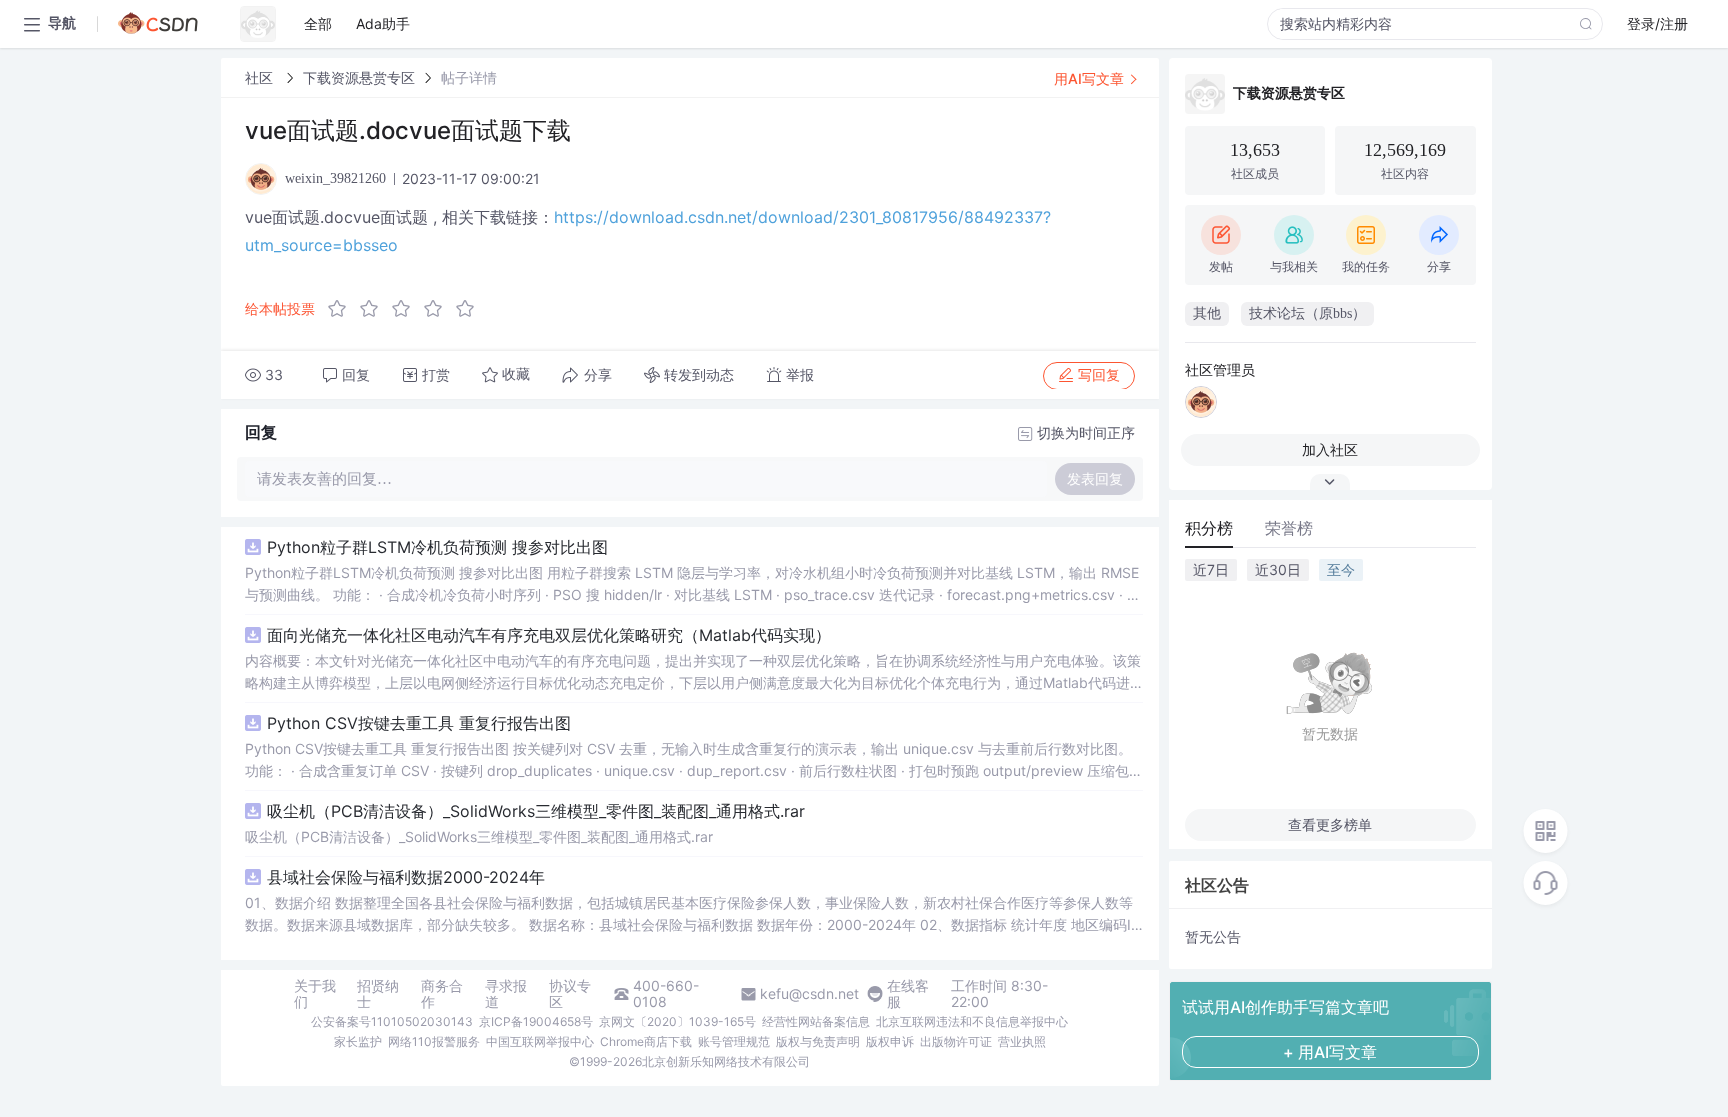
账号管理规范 (734, 1041)
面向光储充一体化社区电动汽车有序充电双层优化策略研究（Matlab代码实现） (549, 635)
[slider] (407, 309)
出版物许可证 (956, 1041)
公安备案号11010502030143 (392, 1021)
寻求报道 (506, 994)
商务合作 (442, 994)
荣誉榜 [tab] (1289, 528)
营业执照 (1022, 1041)
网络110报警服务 (434, 1041)
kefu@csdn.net (809, 994)
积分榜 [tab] (1209, 528)
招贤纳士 (378, 994)
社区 (261, 77)
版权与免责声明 (818, 1041)
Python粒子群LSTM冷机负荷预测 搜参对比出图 (437, 547)
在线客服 (908, 994)
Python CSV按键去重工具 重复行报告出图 (419, 723)
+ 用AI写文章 (1330, 1052)
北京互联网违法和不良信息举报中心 (972, 1021)
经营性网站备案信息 (816, 1021)
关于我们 (315, 994)
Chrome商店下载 (646, 1041)
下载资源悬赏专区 (359, 77)
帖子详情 (469, 77)
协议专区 (570, 994)
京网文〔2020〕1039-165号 (677, 1021)
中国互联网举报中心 (540, 1041)
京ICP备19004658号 (536, 1021)
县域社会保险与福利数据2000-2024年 (406, 877)
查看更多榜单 (1330, 824)
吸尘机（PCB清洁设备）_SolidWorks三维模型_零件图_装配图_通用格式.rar (536, 811)
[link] (261, 77)
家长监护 (358, 1041)
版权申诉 (890, 1041)
